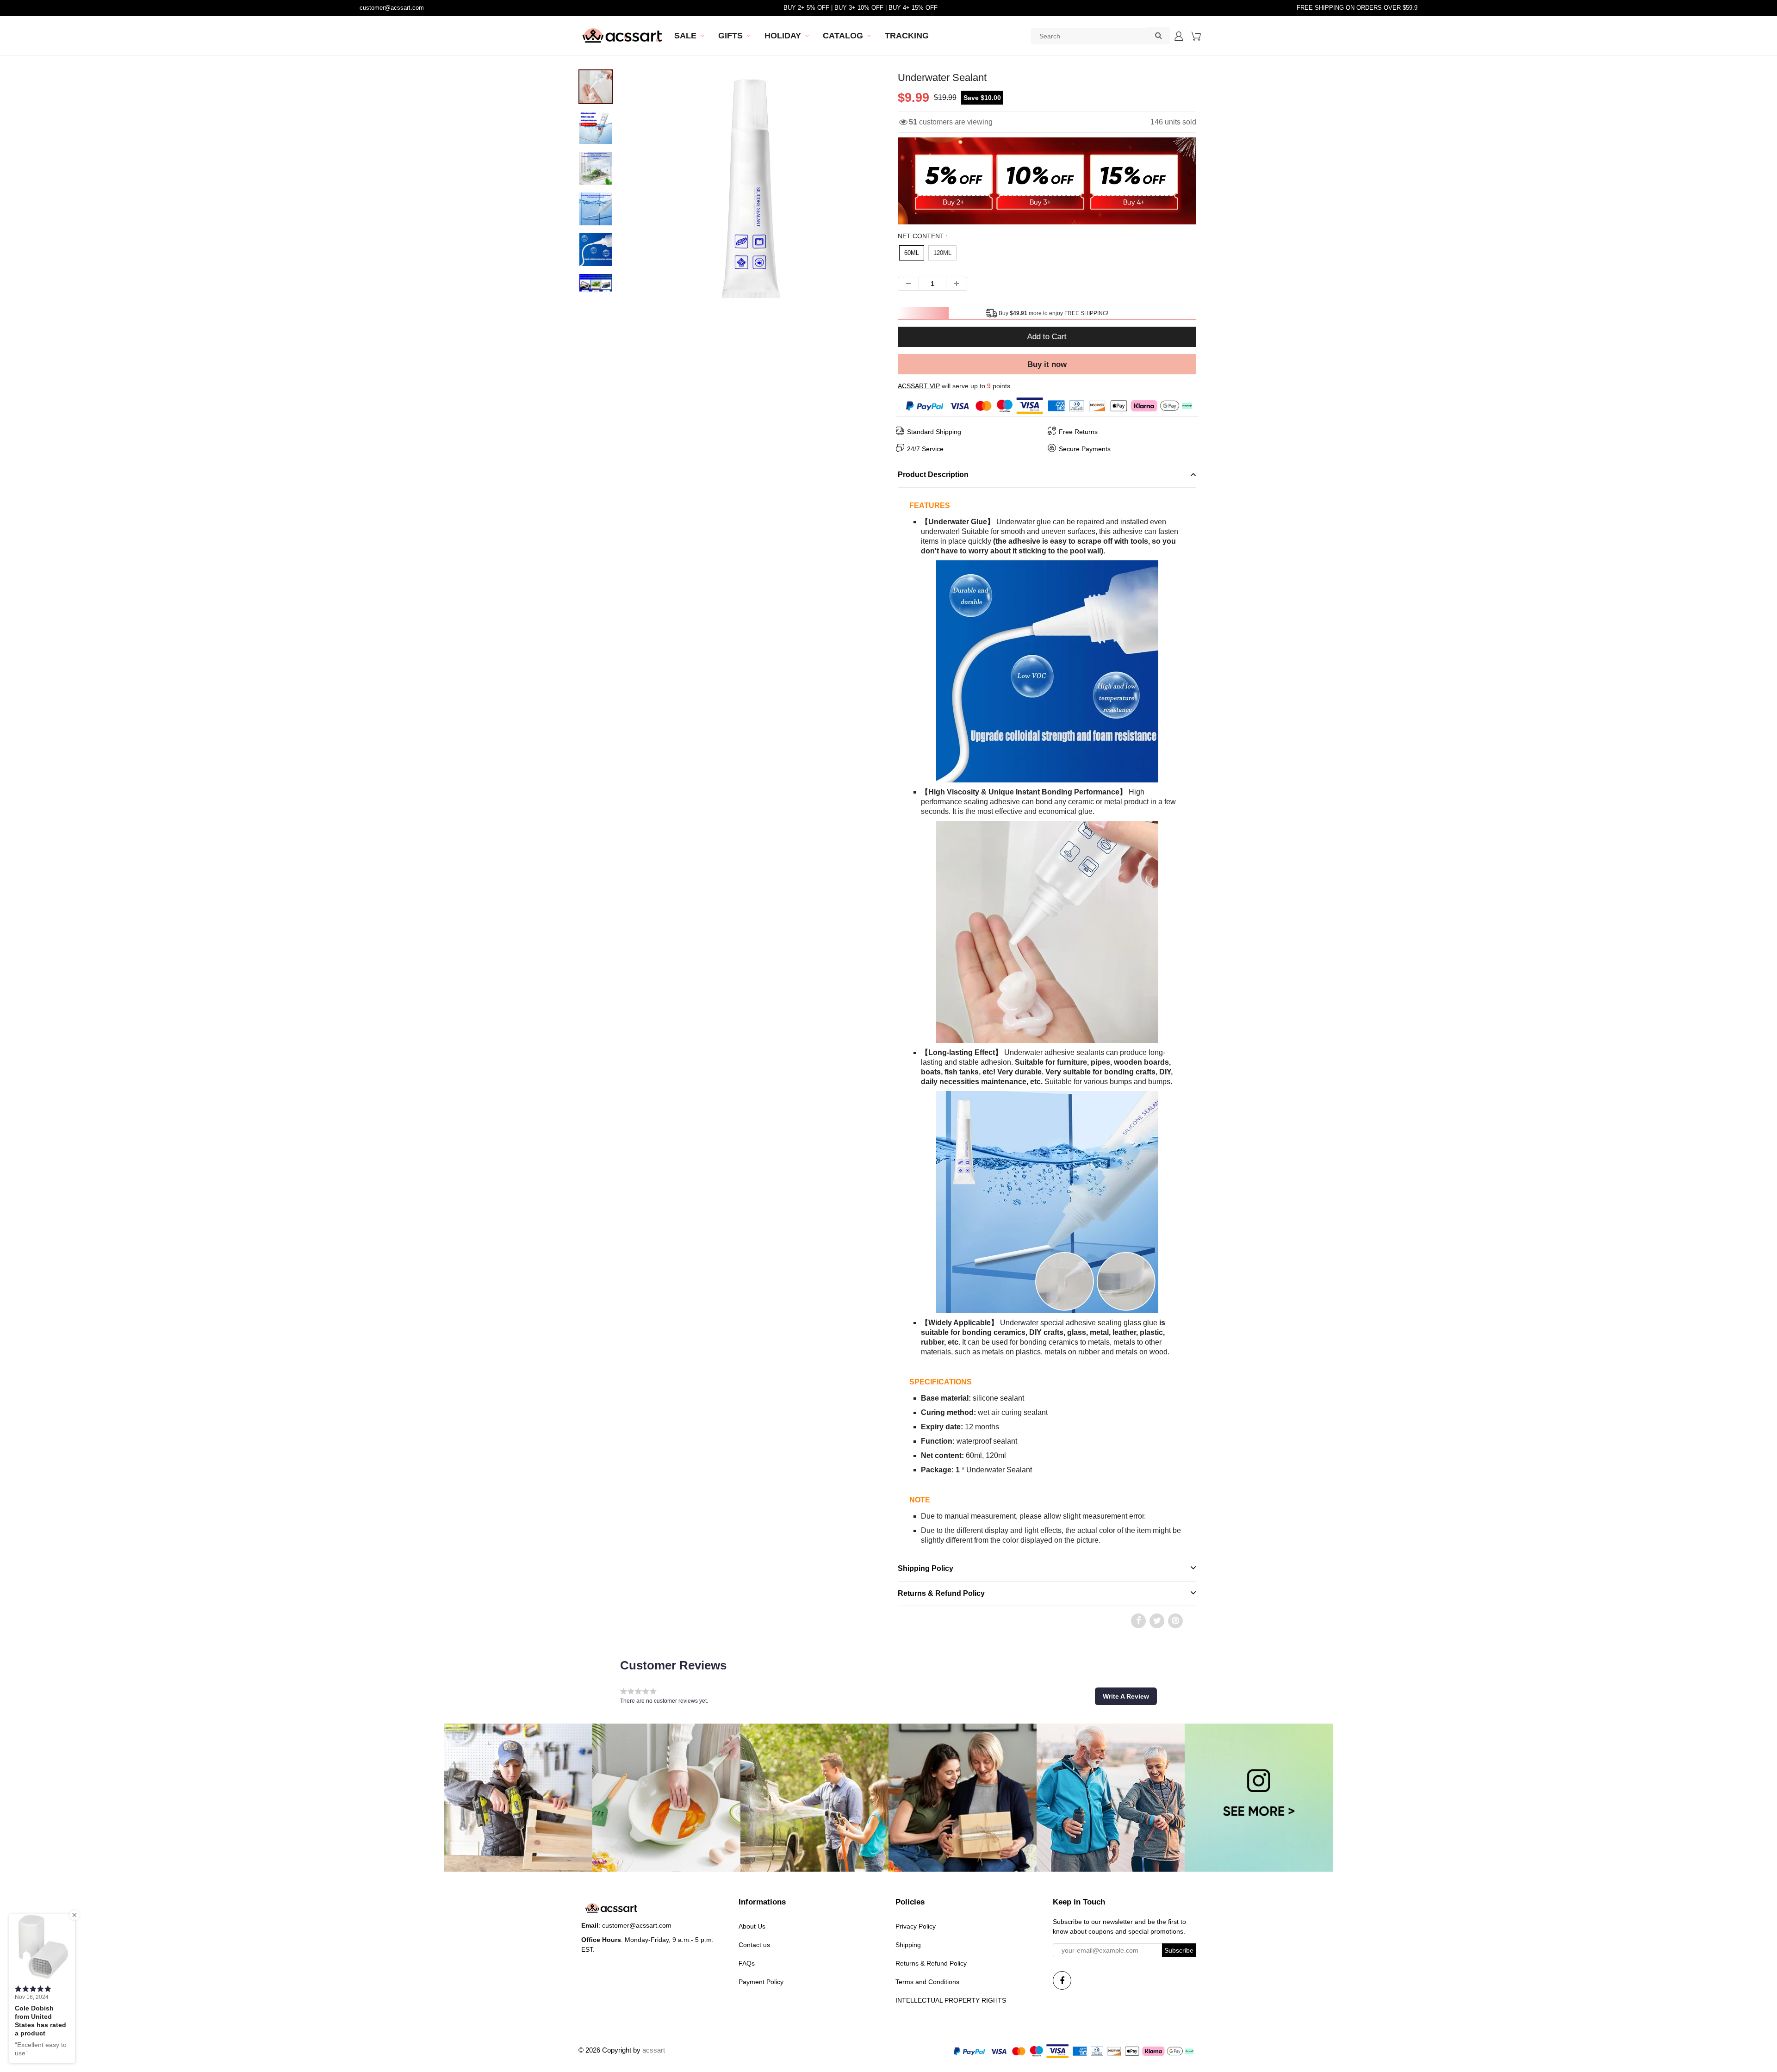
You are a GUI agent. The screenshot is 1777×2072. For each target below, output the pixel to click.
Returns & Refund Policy (931, 1963)
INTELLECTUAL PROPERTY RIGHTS (951, 2000)
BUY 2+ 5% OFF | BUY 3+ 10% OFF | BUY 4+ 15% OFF (861, 8)
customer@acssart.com (392, 8)
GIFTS (730, 36)
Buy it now (1047, 364)
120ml (942, 253)
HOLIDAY (783, 36)
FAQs (747, 1963)
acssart (654, 2050)
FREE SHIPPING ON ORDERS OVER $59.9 (1357, 8)
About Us (752, 1926)
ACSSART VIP (919, 386)
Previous (598, 221)
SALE (685, 36)
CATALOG (843, 36)
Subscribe (1179, 1950)
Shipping (908, 1945)
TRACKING (907, 36)
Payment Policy (761, 1982)
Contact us (754, 1945)
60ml (912, 253)
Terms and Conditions (927, 1982)
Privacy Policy (916, 1926)
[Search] (1158, 35)
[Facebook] (1062, 1980)
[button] (1126, 1696)
